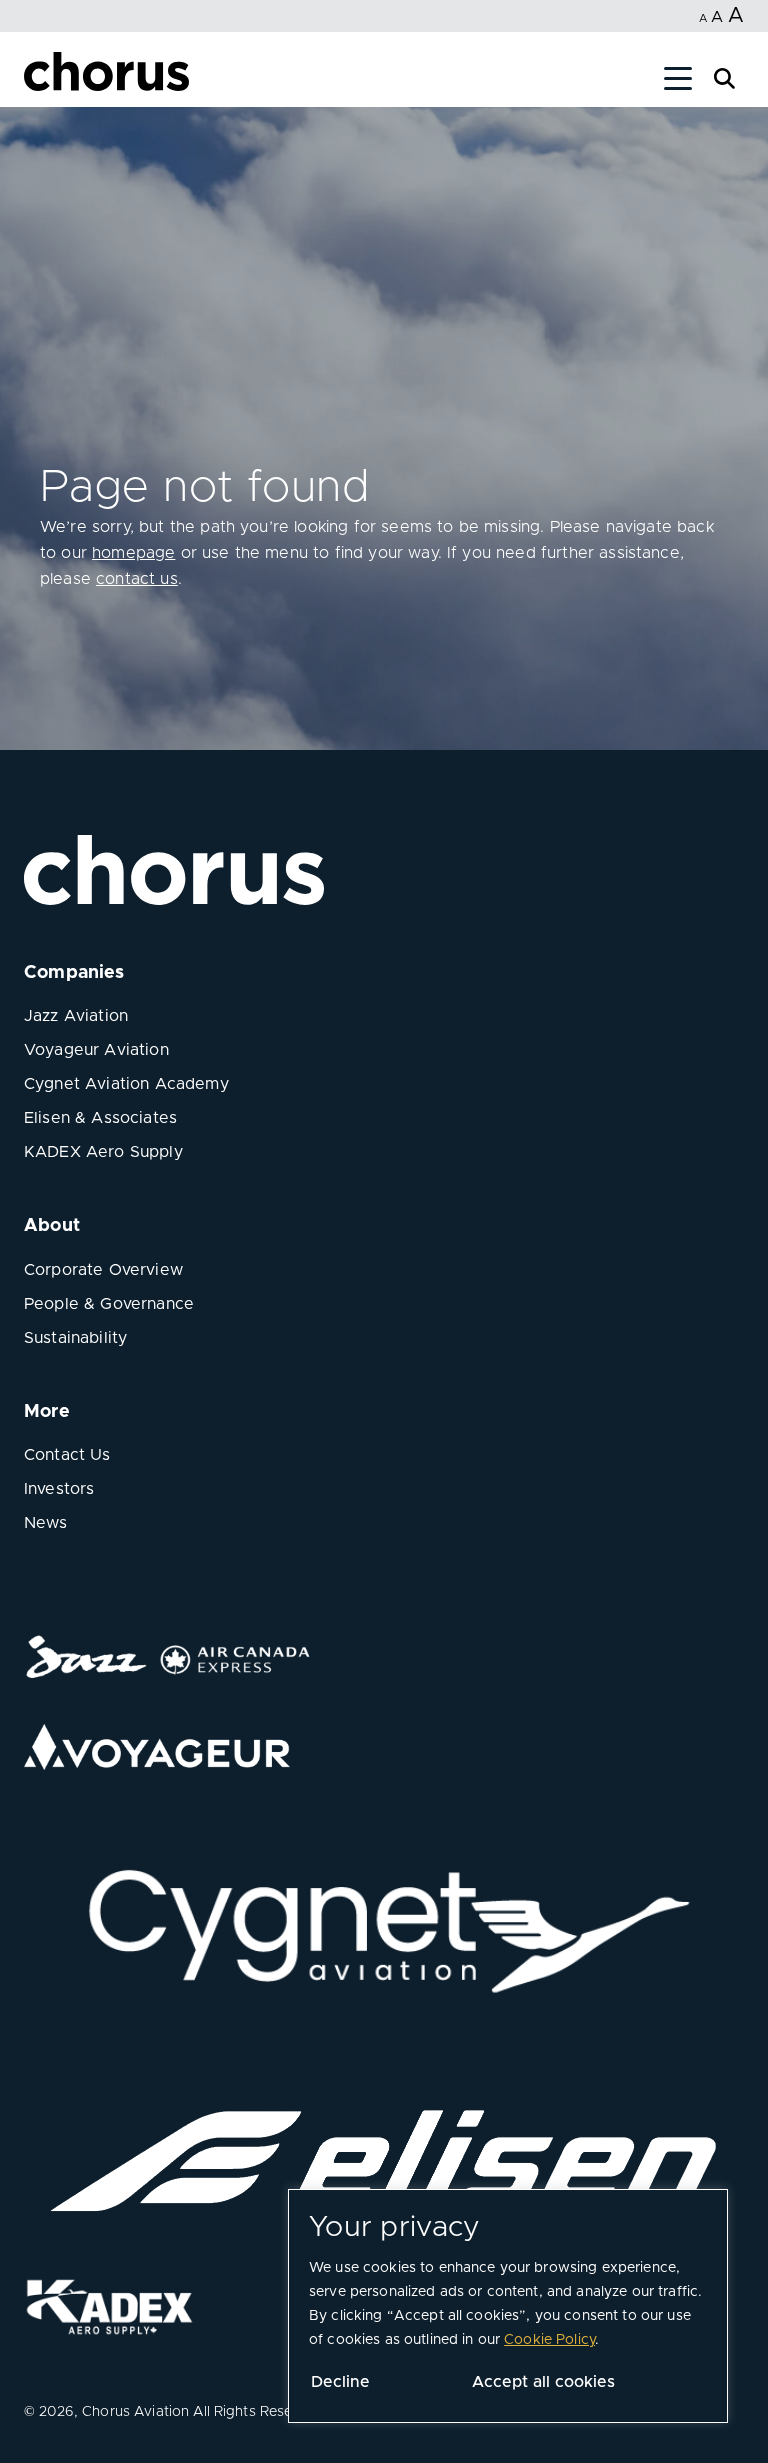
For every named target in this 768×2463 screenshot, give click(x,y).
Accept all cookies (543, 2382)
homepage (133, 553)
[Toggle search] (724, 76)
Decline (340, 2382)
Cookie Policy (549, 2340)
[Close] (38, 82)
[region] (508, 2306)
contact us (137, 579)
